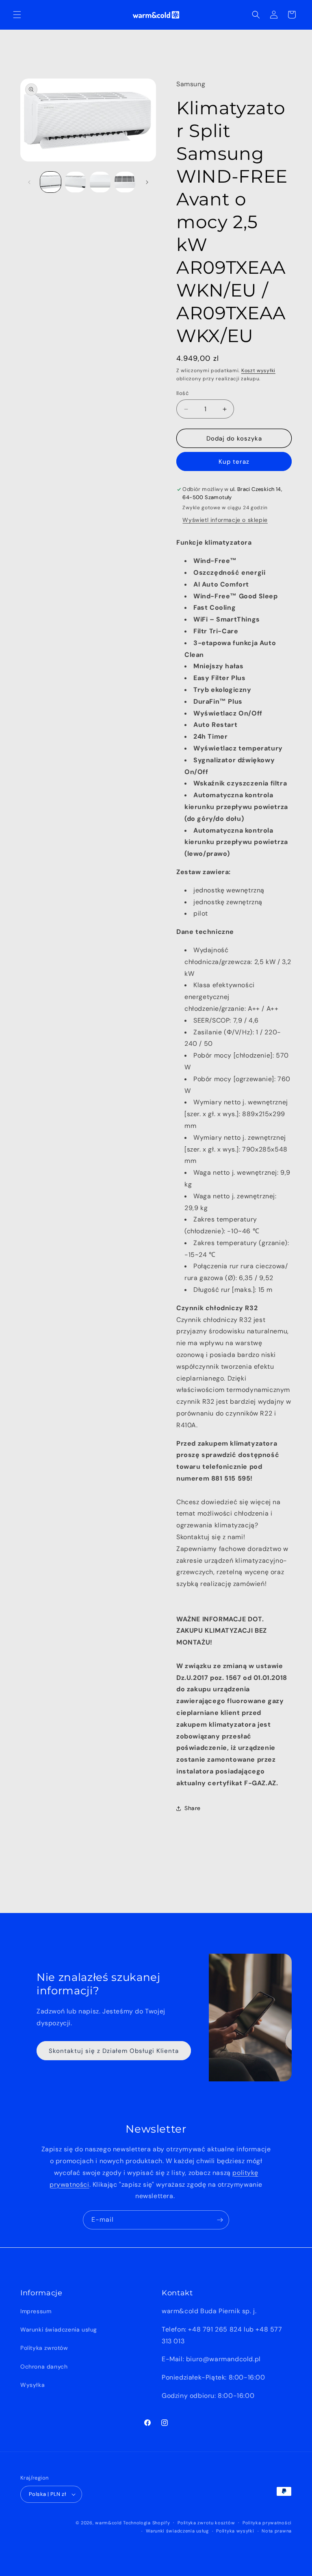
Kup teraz (234, 462)
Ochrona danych (44, 2367)
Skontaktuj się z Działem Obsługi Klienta (114, 2051)
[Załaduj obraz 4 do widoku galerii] (125, 182)
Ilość (182, 393)
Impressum (36, 2311)
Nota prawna (277, 2531)
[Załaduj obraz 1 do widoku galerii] (51, 182)
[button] (17, 15)
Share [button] (193, 1808)
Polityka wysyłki (235, 2531)
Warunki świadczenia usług (59, 2330)
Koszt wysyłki (258, 371)
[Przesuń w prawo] (147, 182)
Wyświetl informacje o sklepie (225, 520)
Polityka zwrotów (44, 2348)
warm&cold (108, 2523)
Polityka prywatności (267, 2523)
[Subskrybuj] (220, 2220)
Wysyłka (32, 2385)
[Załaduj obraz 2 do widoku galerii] (75, 182)
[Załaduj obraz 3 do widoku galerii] (100, 182)
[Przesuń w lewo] (29, 182)
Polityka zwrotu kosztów (206, 2523)
